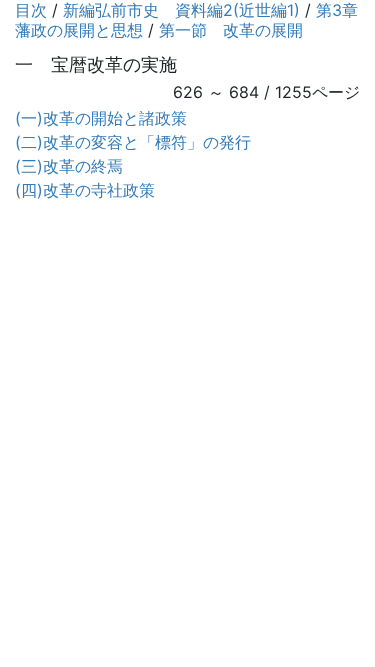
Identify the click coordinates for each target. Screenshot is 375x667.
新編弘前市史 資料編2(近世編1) (181, 10)
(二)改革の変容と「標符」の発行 (133, 142)
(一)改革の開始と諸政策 (101, 118)
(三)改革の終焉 (69, 166)
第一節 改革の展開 (231, 30)
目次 (31, 10)
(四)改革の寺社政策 (85, 190)
